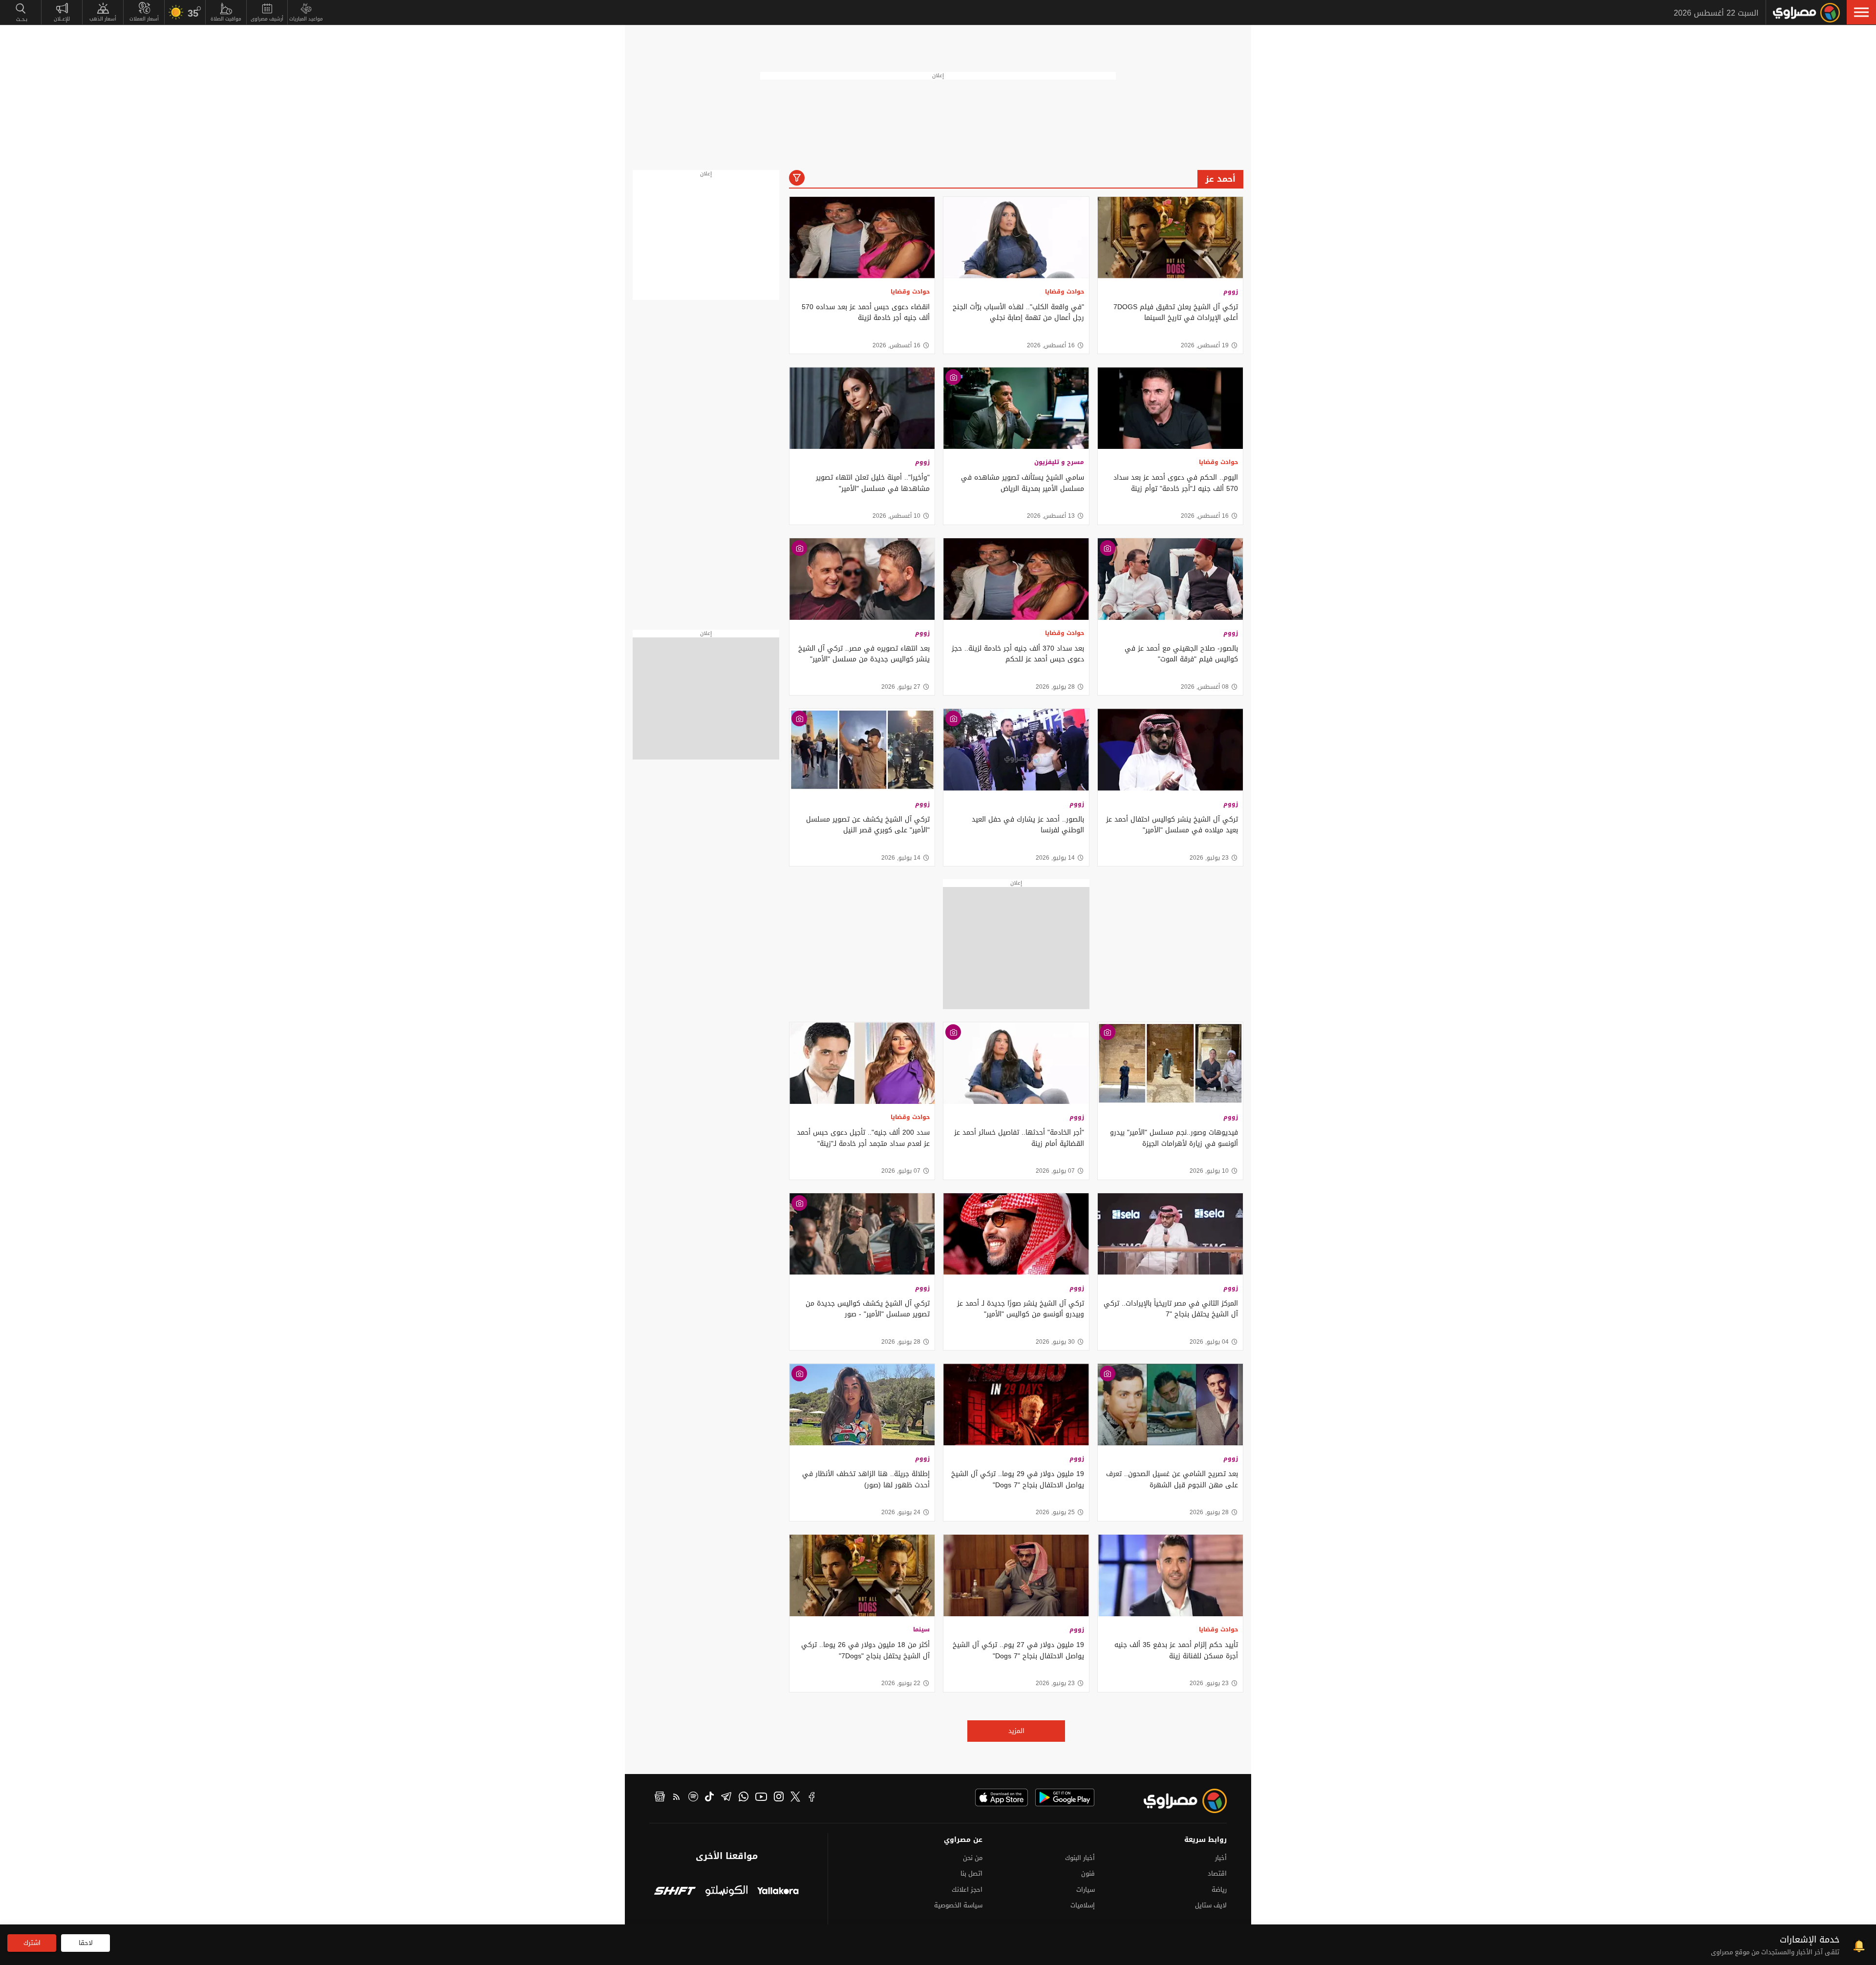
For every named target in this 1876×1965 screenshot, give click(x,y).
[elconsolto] (726, 1892)
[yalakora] (778, 1892)
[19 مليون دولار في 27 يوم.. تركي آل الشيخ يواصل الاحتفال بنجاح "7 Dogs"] (1016, 1575)
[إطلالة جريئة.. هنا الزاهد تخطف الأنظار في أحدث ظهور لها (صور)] (862, 1405)
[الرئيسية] (1806, 13)
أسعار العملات (144, 19)
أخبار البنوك (1080, 1858)
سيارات (1086, 1890)
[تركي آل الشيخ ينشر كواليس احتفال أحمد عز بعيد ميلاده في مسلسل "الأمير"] (1170, 750)
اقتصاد (1217, 1873)
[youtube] (761, 1798)
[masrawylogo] (1176, 1801)
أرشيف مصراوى (267, 19)
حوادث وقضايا (1065, 292)
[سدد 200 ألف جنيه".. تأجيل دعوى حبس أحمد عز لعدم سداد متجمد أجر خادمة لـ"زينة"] (862, 1063)
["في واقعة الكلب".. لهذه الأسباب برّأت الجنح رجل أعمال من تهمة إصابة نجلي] (1016, 238)
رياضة (1219, 1890)
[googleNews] (660, 1798)
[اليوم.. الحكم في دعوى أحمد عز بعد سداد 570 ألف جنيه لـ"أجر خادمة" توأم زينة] (1170, 408)
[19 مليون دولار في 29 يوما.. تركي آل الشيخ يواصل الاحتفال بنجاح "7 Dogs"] (1016, 1405)
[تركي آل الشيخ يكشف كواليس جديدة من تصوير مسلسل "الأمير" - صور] (862, 1234)
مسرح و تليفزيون (1059, 462)
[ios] (1002, 1797)
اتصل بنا (971, 1873)
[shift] (675, 1892)
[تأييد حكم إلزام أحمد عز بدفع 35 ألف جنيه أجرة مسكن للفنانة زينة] (1170, 1575)
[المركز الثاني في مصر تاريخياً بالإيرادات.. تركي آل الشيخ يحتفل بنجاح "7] (1170, 1234)
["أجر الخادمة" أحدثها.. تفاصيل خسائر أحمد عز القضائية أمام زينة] (1016, 1063)
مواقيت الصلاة (226, 19)
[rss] (677, 1798)
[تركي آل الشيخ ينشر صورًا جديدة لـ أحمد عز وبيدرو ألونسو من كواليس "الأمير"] (1016, 1234)
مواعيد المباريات (306, 19)
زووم (1231, 292)
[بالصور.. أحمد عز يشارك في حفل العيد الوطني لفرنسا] (1016, 750)
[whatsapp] (744, 1798)
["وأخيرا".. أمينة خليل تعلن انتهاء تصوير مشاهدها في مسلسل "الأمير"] (862, 408)
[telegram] (726, 1798)
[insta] (779, 1798)
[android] (1065, 1797)
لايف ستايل (1211, 1905)
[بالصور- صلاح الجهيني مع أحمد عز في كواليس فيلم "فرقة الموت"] (1170, 579)
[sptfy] (693, 1798)
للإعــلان (62, 19)
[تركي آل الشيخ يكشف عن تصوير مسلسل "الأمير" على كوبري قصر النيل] (862, 750)
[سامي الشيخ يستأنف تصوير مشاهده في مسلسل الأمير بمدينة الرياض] (1016, 408)
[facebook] (812, 1798)
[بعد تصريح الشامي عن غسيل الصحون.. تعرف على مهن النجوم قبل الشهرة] (1170, 1405)
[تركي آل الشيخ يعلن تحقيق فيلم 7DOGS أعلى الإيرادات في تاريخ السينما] (1170, 238)
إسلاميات (1083, 1905)
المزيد (1016, 1731)
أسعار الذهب (103, 19)
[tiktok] (709, 1798)
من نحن (973, 1858)
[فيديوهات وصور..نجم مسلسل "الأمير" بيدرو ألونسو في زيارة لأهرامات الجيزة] (1170, 1063)
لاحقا (86, 1943)
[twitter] (795, 1798)
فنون (1088, 1873)
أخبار (1221, 1858)
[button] (1861, 12)
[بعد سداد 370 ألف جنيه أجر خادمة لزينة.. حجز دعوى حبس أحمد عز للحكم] (1016, 579)
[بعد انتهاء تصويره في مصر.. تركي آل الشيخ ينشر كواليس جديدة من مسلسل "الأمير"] (862, 579)
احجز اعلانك (967, 1890)
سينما (921, 1629)
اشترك (32, 1943)
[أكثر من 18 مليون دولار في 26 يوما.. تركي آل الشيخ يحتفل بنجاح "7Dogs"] (862, 1575)
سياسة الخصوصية (958, 1905)
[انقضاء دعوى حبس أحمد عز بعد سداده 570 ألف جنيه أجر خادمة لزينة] (862, 238)
